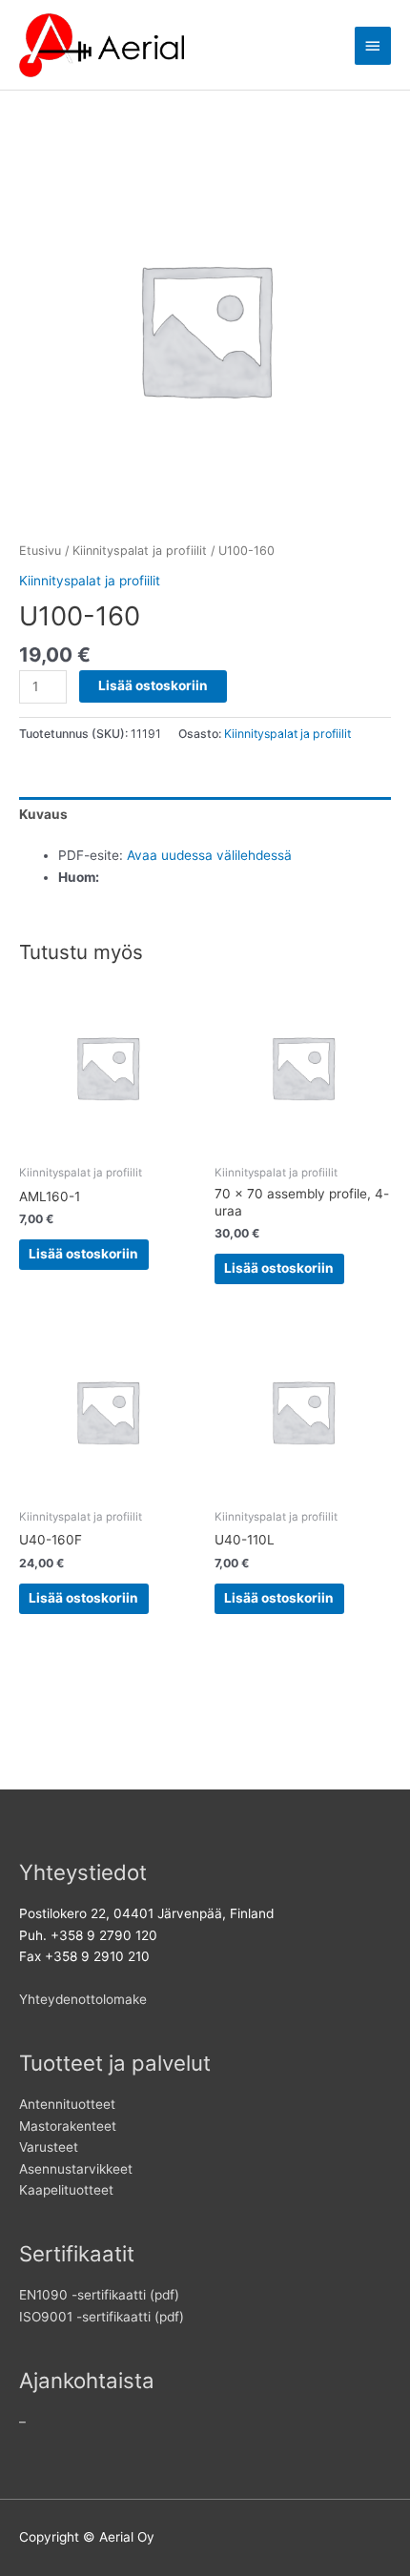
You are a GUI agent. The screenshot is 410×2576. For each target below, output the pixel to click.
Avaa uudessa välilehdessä (209, 855)
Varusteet (49, 2147)
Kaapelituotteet (66, 2190)
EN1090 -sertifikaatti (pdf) (99, 2295)
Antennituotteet (67, 2104)
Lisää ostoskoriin (153, 685)
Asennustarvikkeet (76, 2169)
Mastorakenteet (68, 2126)
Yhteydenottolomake (83, 1999)
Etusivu (40, 551)
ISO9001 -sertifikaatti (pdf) (102, 2317)
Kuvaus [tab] (43, 814)
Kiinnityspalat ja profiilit (140, 551)
